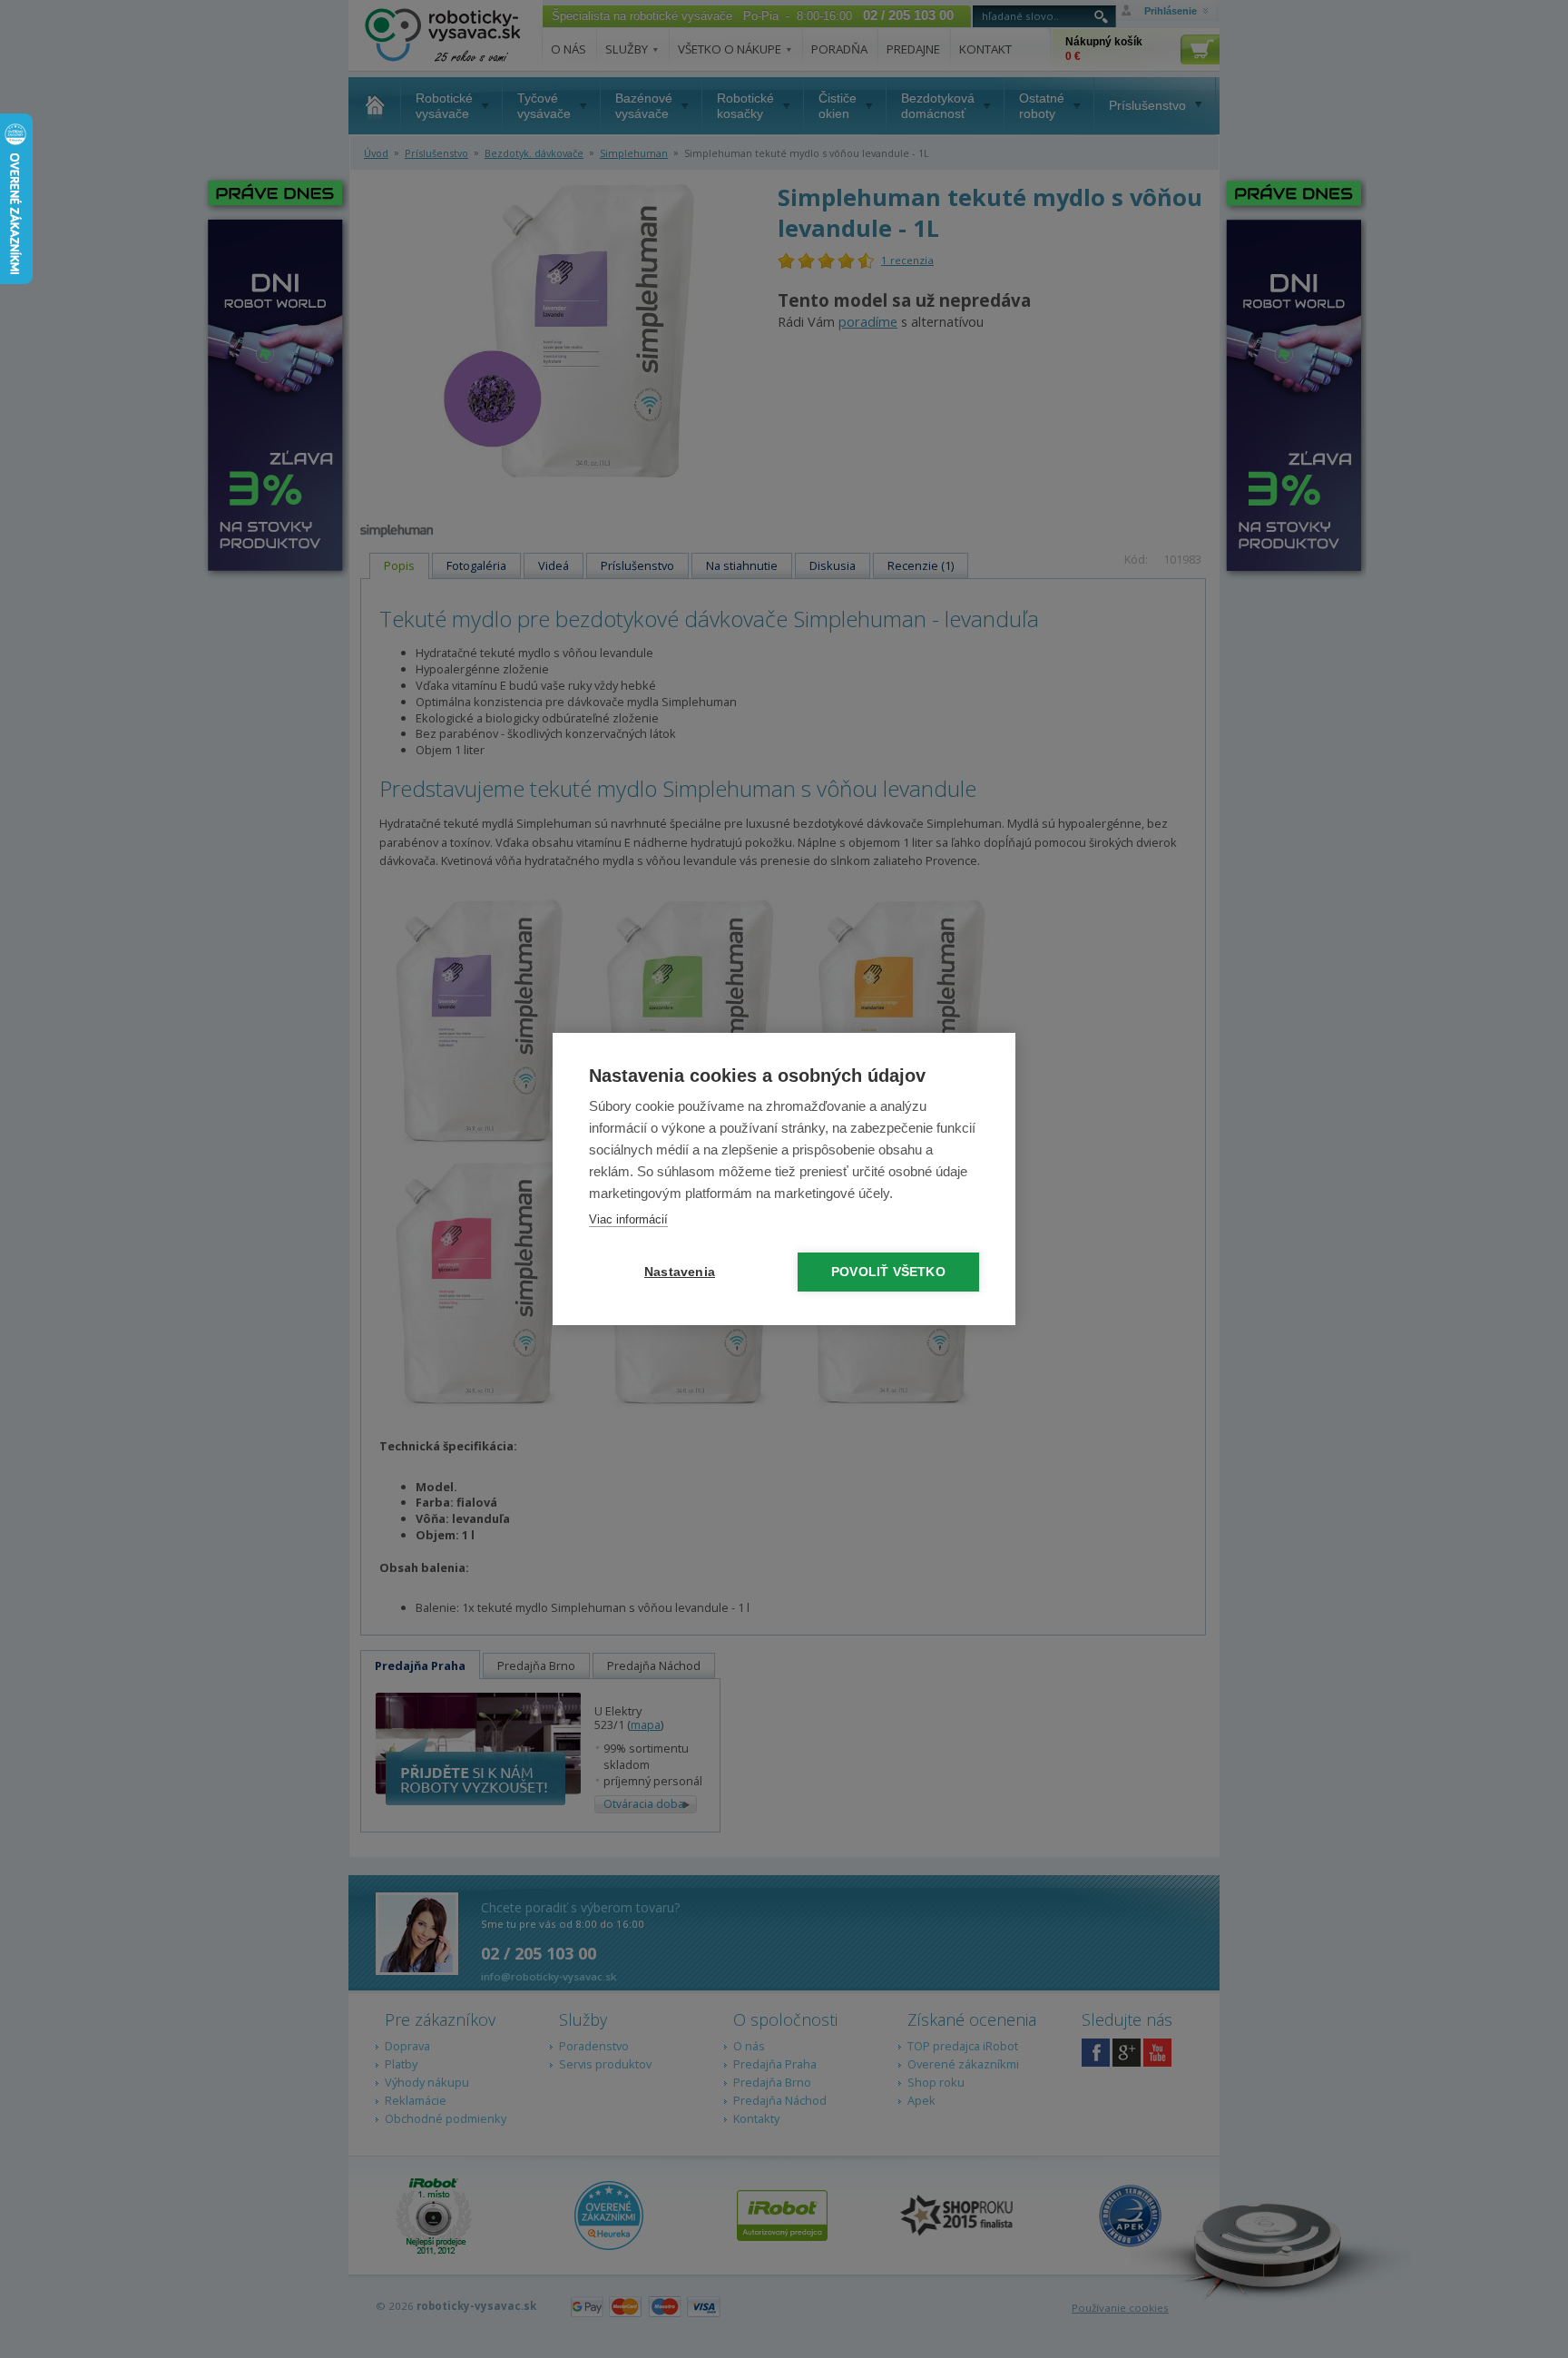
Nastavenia (680, 1272)
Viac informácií (628, 1219)
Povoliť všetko (888, 1272)
